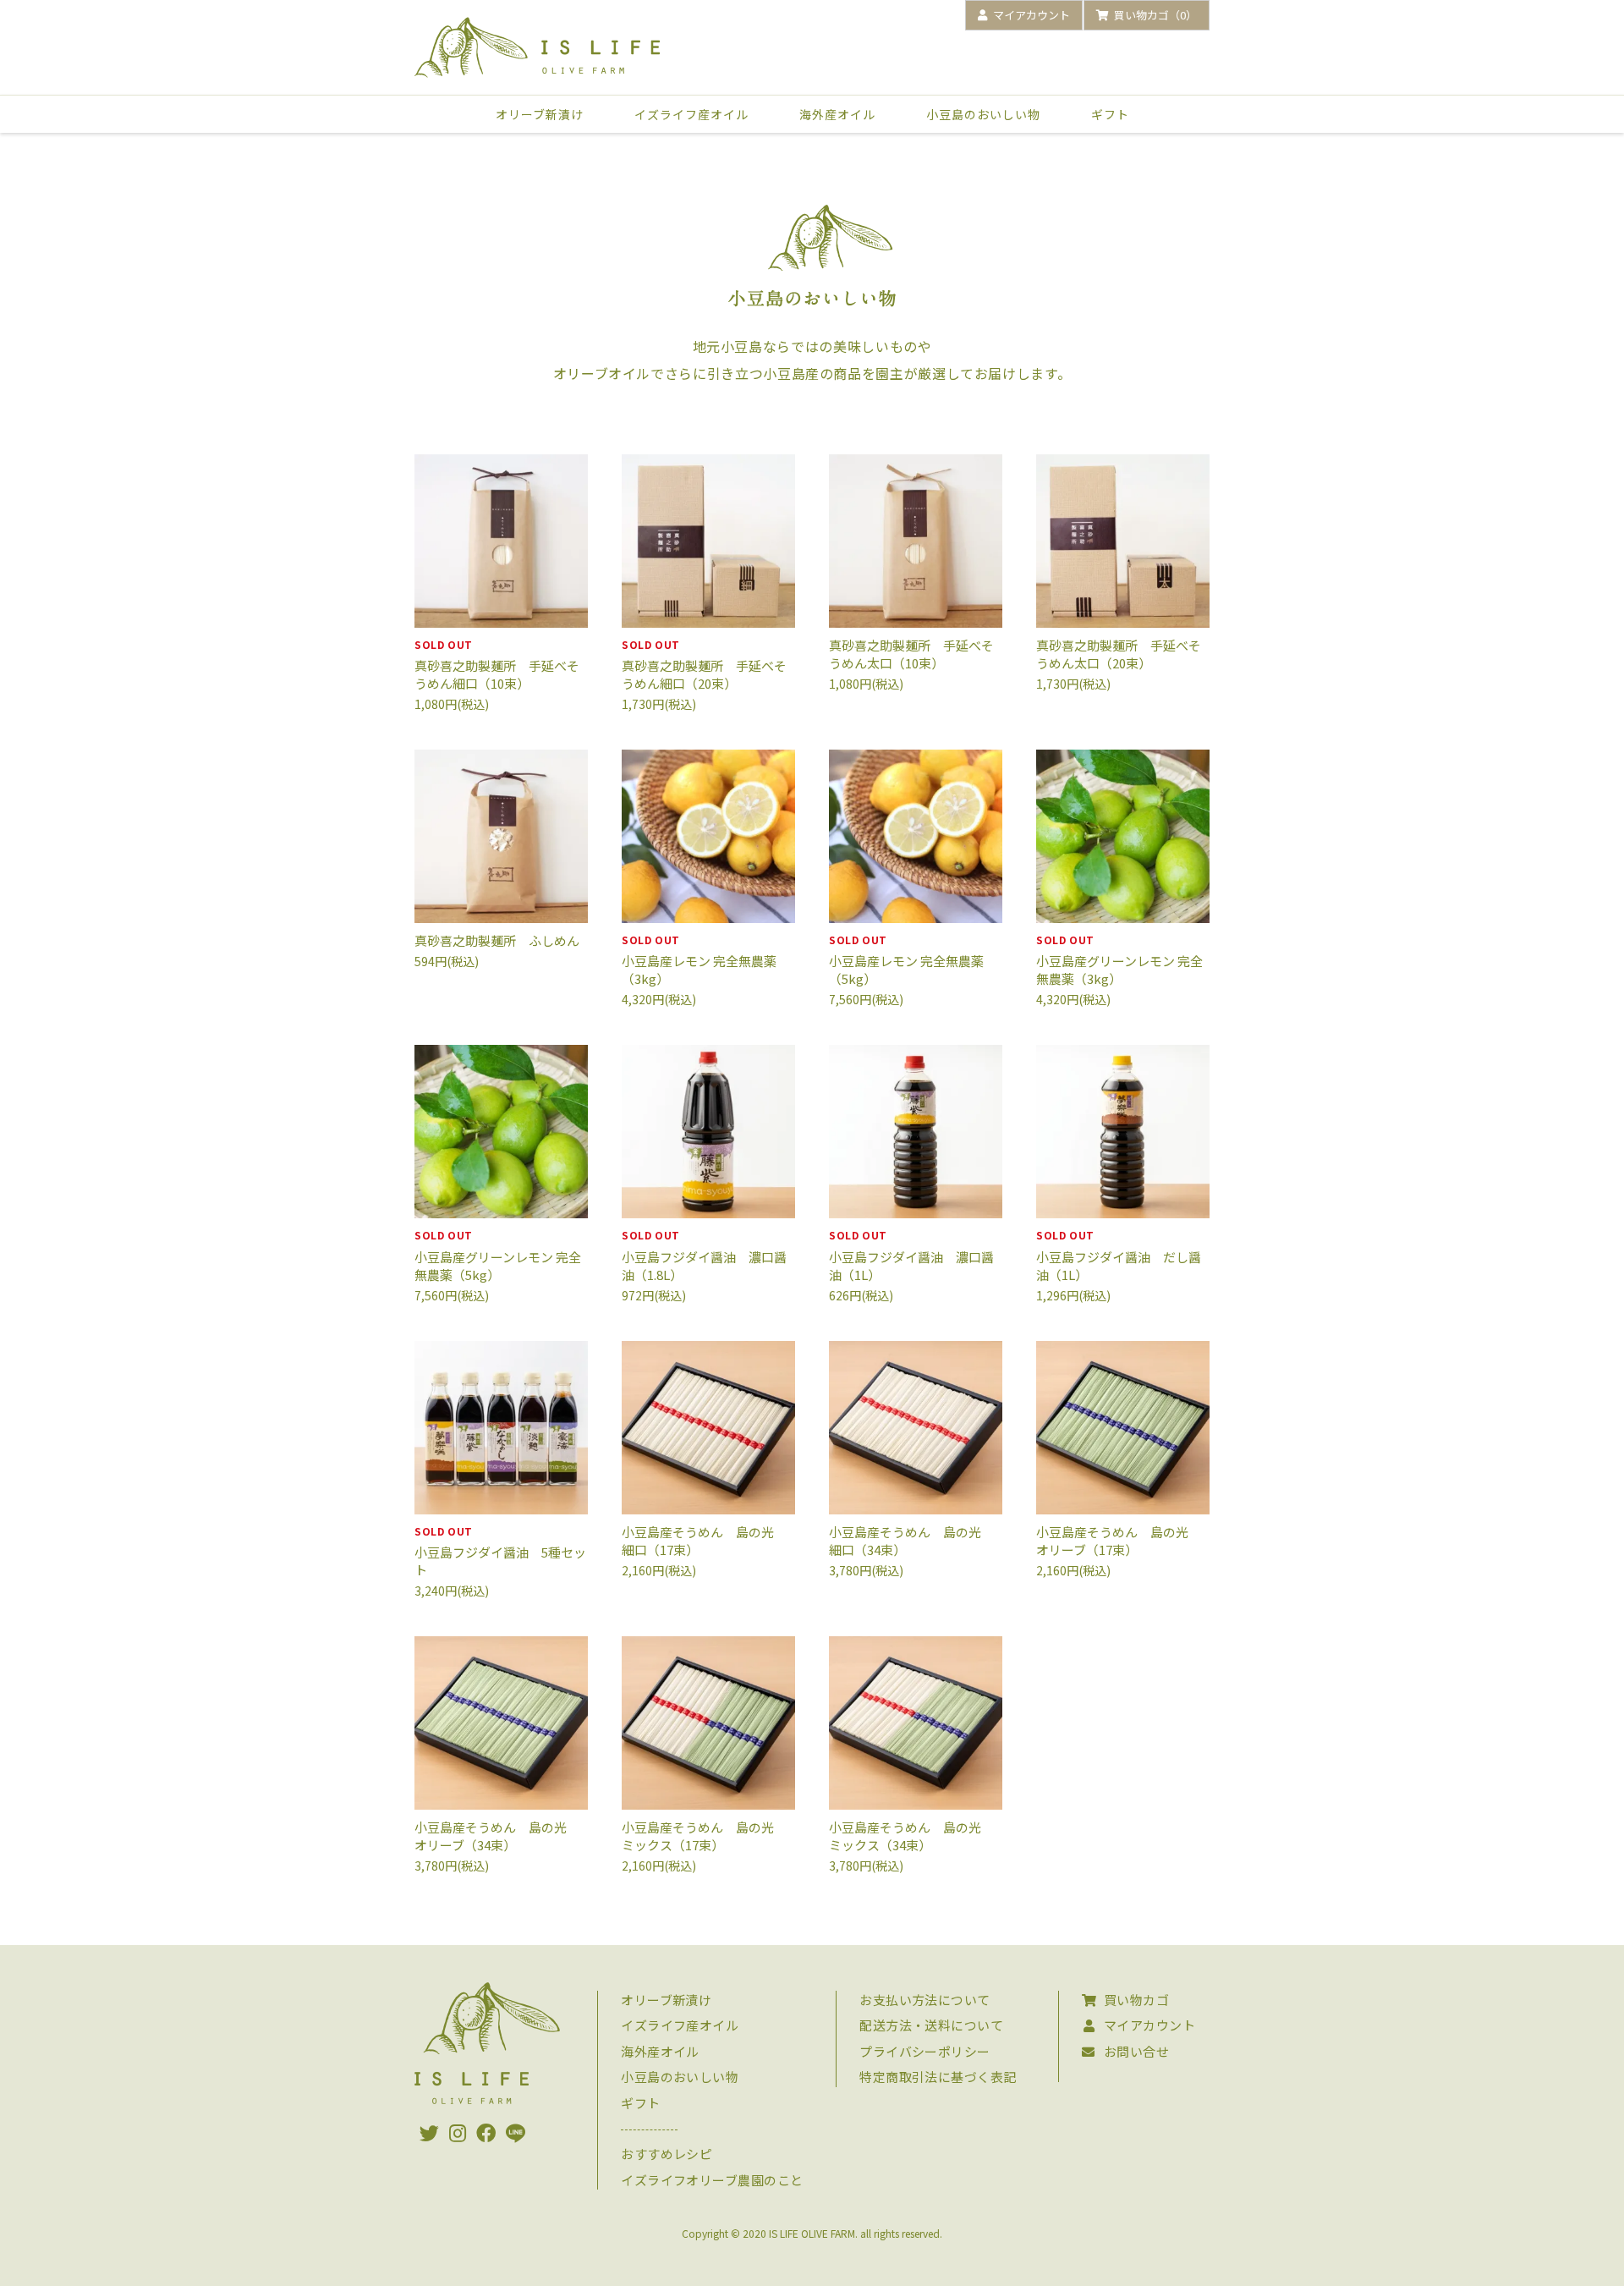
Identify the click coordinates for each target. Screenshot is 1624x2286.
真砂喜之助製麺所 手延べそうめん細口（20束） (704, 665)
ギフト (1110, 114)
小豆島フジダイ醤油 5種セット (500, 1551)
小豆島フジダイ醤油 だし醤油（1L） (1119, 1255)
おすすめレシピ (667, 2154)
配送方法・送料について (931, 2025)
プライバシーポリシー (925, 2051)
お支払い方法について (925, 2000)
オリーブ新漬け (540, 114)
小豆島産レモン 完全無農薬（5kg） (906, 960)
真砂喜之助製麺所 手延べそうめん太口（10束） (911, 654)
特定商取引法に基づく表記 (938, 2077)
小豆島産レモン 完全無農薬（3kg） (699, 960)
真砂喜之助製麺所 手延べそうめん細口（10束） (497, 665)
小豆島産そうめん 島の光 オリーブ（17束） (1119, 1541)
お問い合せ (1136, 2051)
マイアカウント (1149, 2025)
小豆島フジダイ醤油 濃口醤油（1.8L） (704, 1255)
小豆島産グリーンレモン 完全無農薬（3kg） (1119, 960)
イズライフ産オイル (691, 114)
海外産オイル (837, 114)
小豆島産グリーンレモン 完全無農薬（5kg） (498, 1255)
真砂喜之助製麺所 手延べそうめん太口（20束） (1119, 654)
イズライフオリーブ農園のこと (712, 2180)
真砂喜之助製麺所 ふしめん (497, 940)
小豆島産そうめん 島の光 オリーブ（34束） (497, 1836)
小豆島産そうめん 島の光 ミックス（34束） (911, 1836)
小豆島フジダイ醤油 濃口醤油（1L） (911, 1255)
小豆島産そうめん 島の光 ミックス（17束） (704, 1836)
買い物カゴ (1136, 2000)
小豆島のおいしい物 (983, 114)
